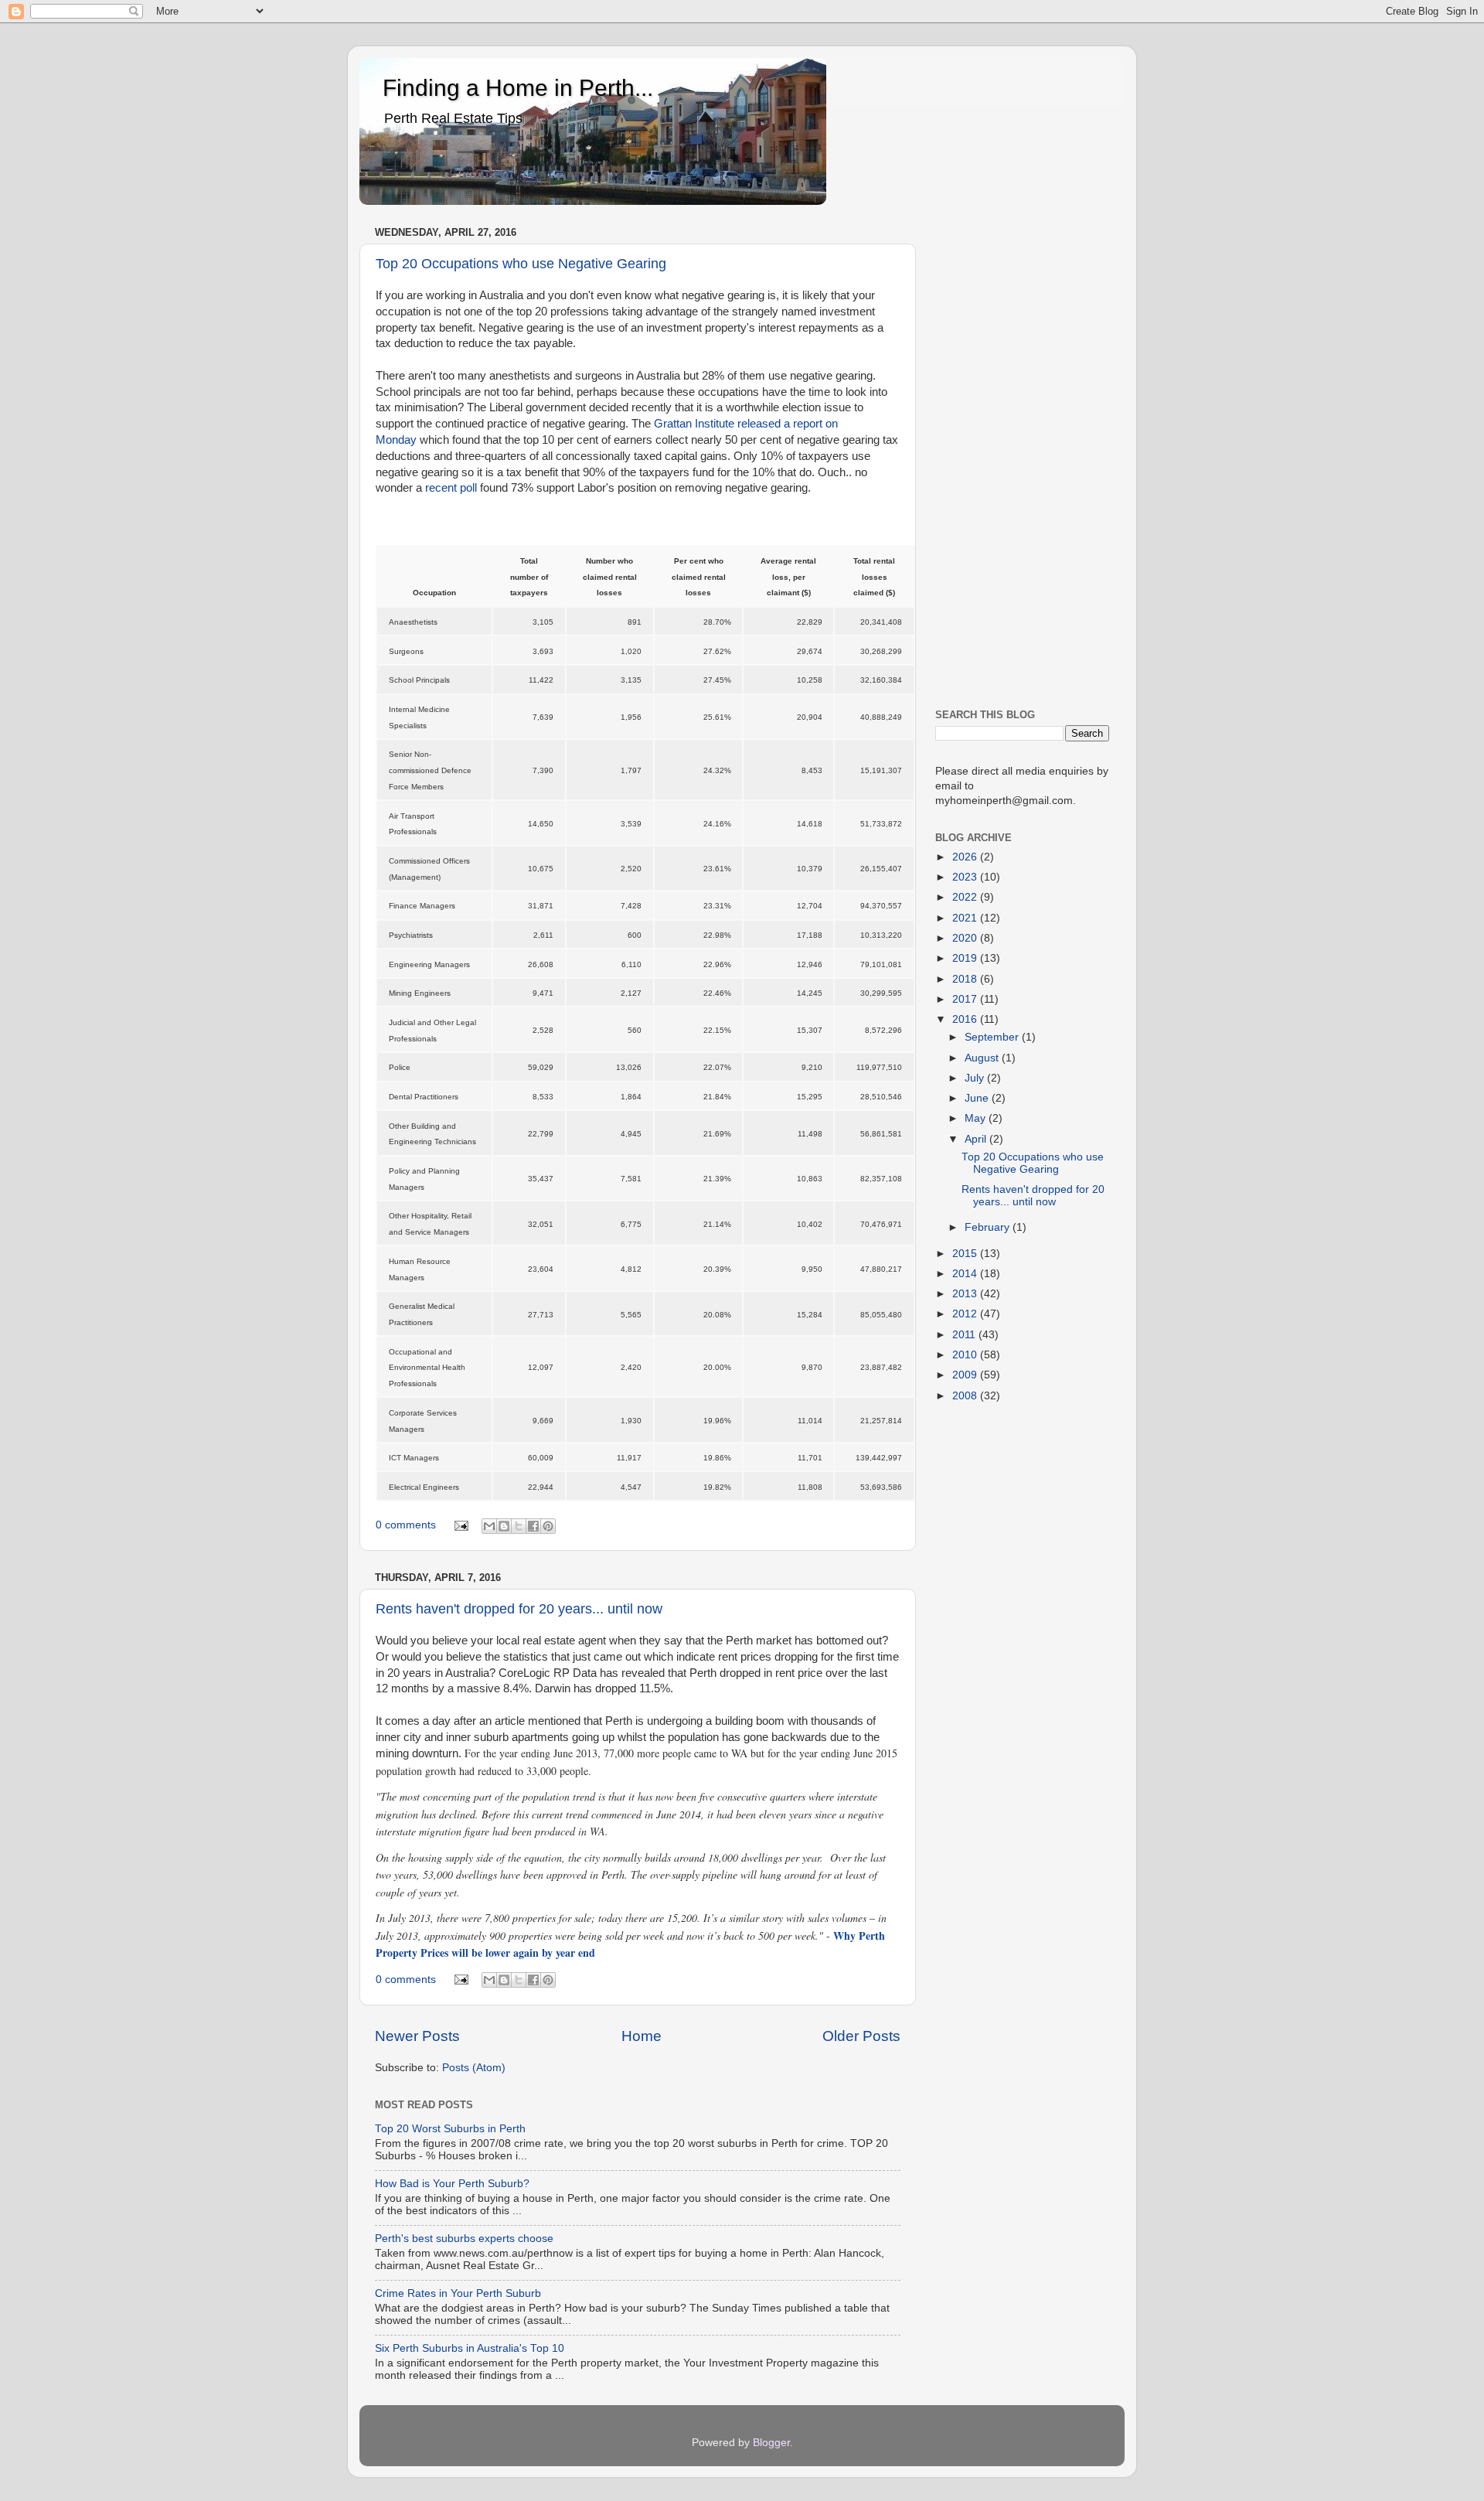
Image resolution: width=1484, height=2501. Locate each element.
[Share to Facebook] (533, 1526)
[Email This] (489, 1526)
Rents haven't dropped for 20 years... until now (519, 1609)
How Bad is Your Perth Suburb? (452, 2184)
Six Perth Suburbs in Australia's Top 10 (470, 2348)
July (976, 1078)
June (978, 1098)
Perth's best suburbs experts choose (464, 2239)
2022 (966, 897)
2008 (966, 1396)
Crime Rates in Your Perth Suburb (458, 2293)
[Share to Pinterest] (548, 1526)
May (977, 1118)
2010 (966, 1355)
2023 (966, 877)
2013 (966, 1294)
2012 (966, 1314)
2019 (966, 958)
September (993, 1037)
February (989, 1227)
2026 (966, 857)
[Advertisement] (1022, 454)
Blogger (771, 2443)
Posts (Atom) (474, 2068)
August (983, 1058)
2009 (966, 1375)
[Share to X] (519, 1526)
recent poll (451, 488)
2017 (966, 999)
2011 (965, 1335)
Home (642, 2036)
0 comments (406, 1525)
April (977, 1139)
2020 (966, 938)
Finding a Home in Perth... (518, 88)
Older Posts (861, 2036)
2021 (966, 918)
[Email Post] (461, 1525)
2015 (966, 1254)
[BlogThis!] (504, 1526)
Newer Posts (417, 2036)
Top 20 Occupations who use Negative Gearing (521, 264)
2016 (966, 1019)
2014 (966, 1274)
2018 (966, 979)
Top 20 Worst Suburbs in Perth (450, 2129)
